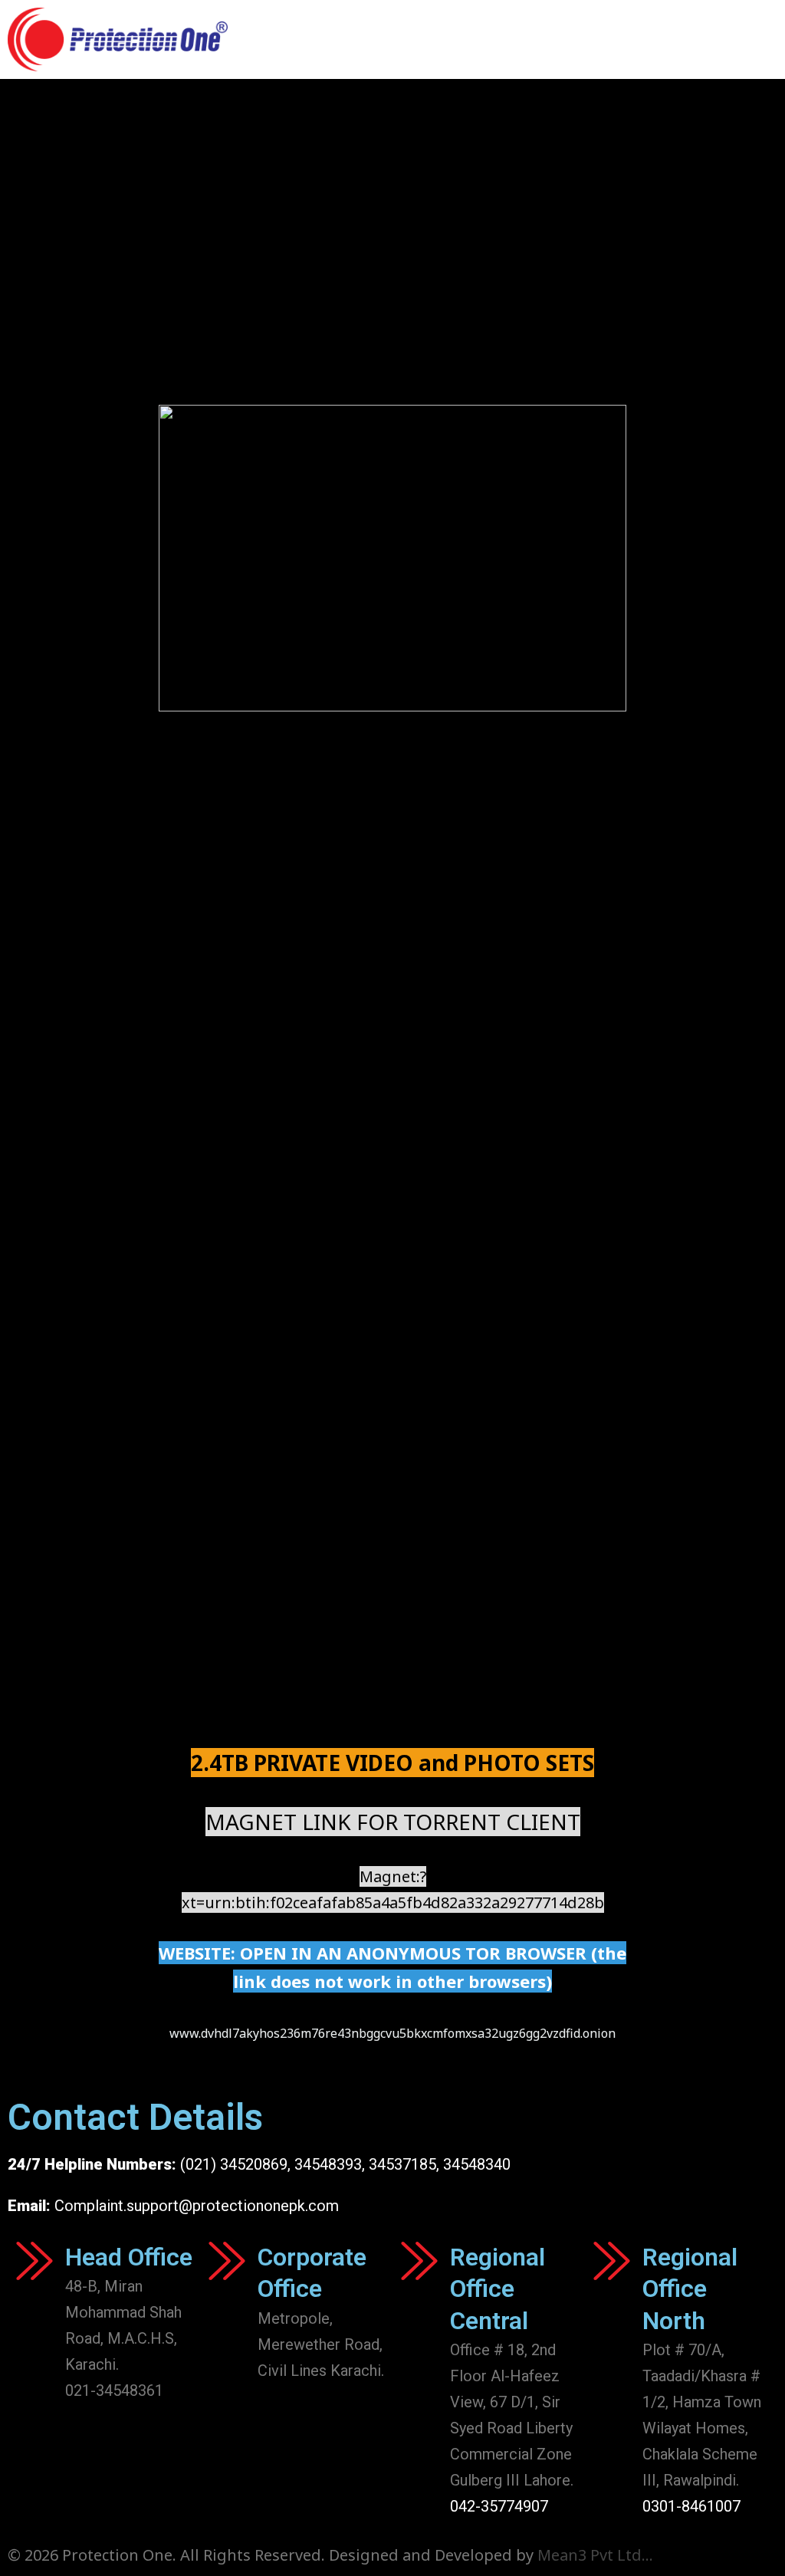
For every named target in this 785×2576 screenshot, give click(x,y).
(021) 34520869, (237, 2164)
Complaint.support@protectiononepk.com (197, 2206)
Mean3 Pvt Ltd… (595, 2555)
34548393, (330, 2164)
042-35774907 (499, 2506)
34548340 (477, 2164)
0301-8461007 (691, 2506)
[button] (763, 39)
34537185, (404, 2164)
